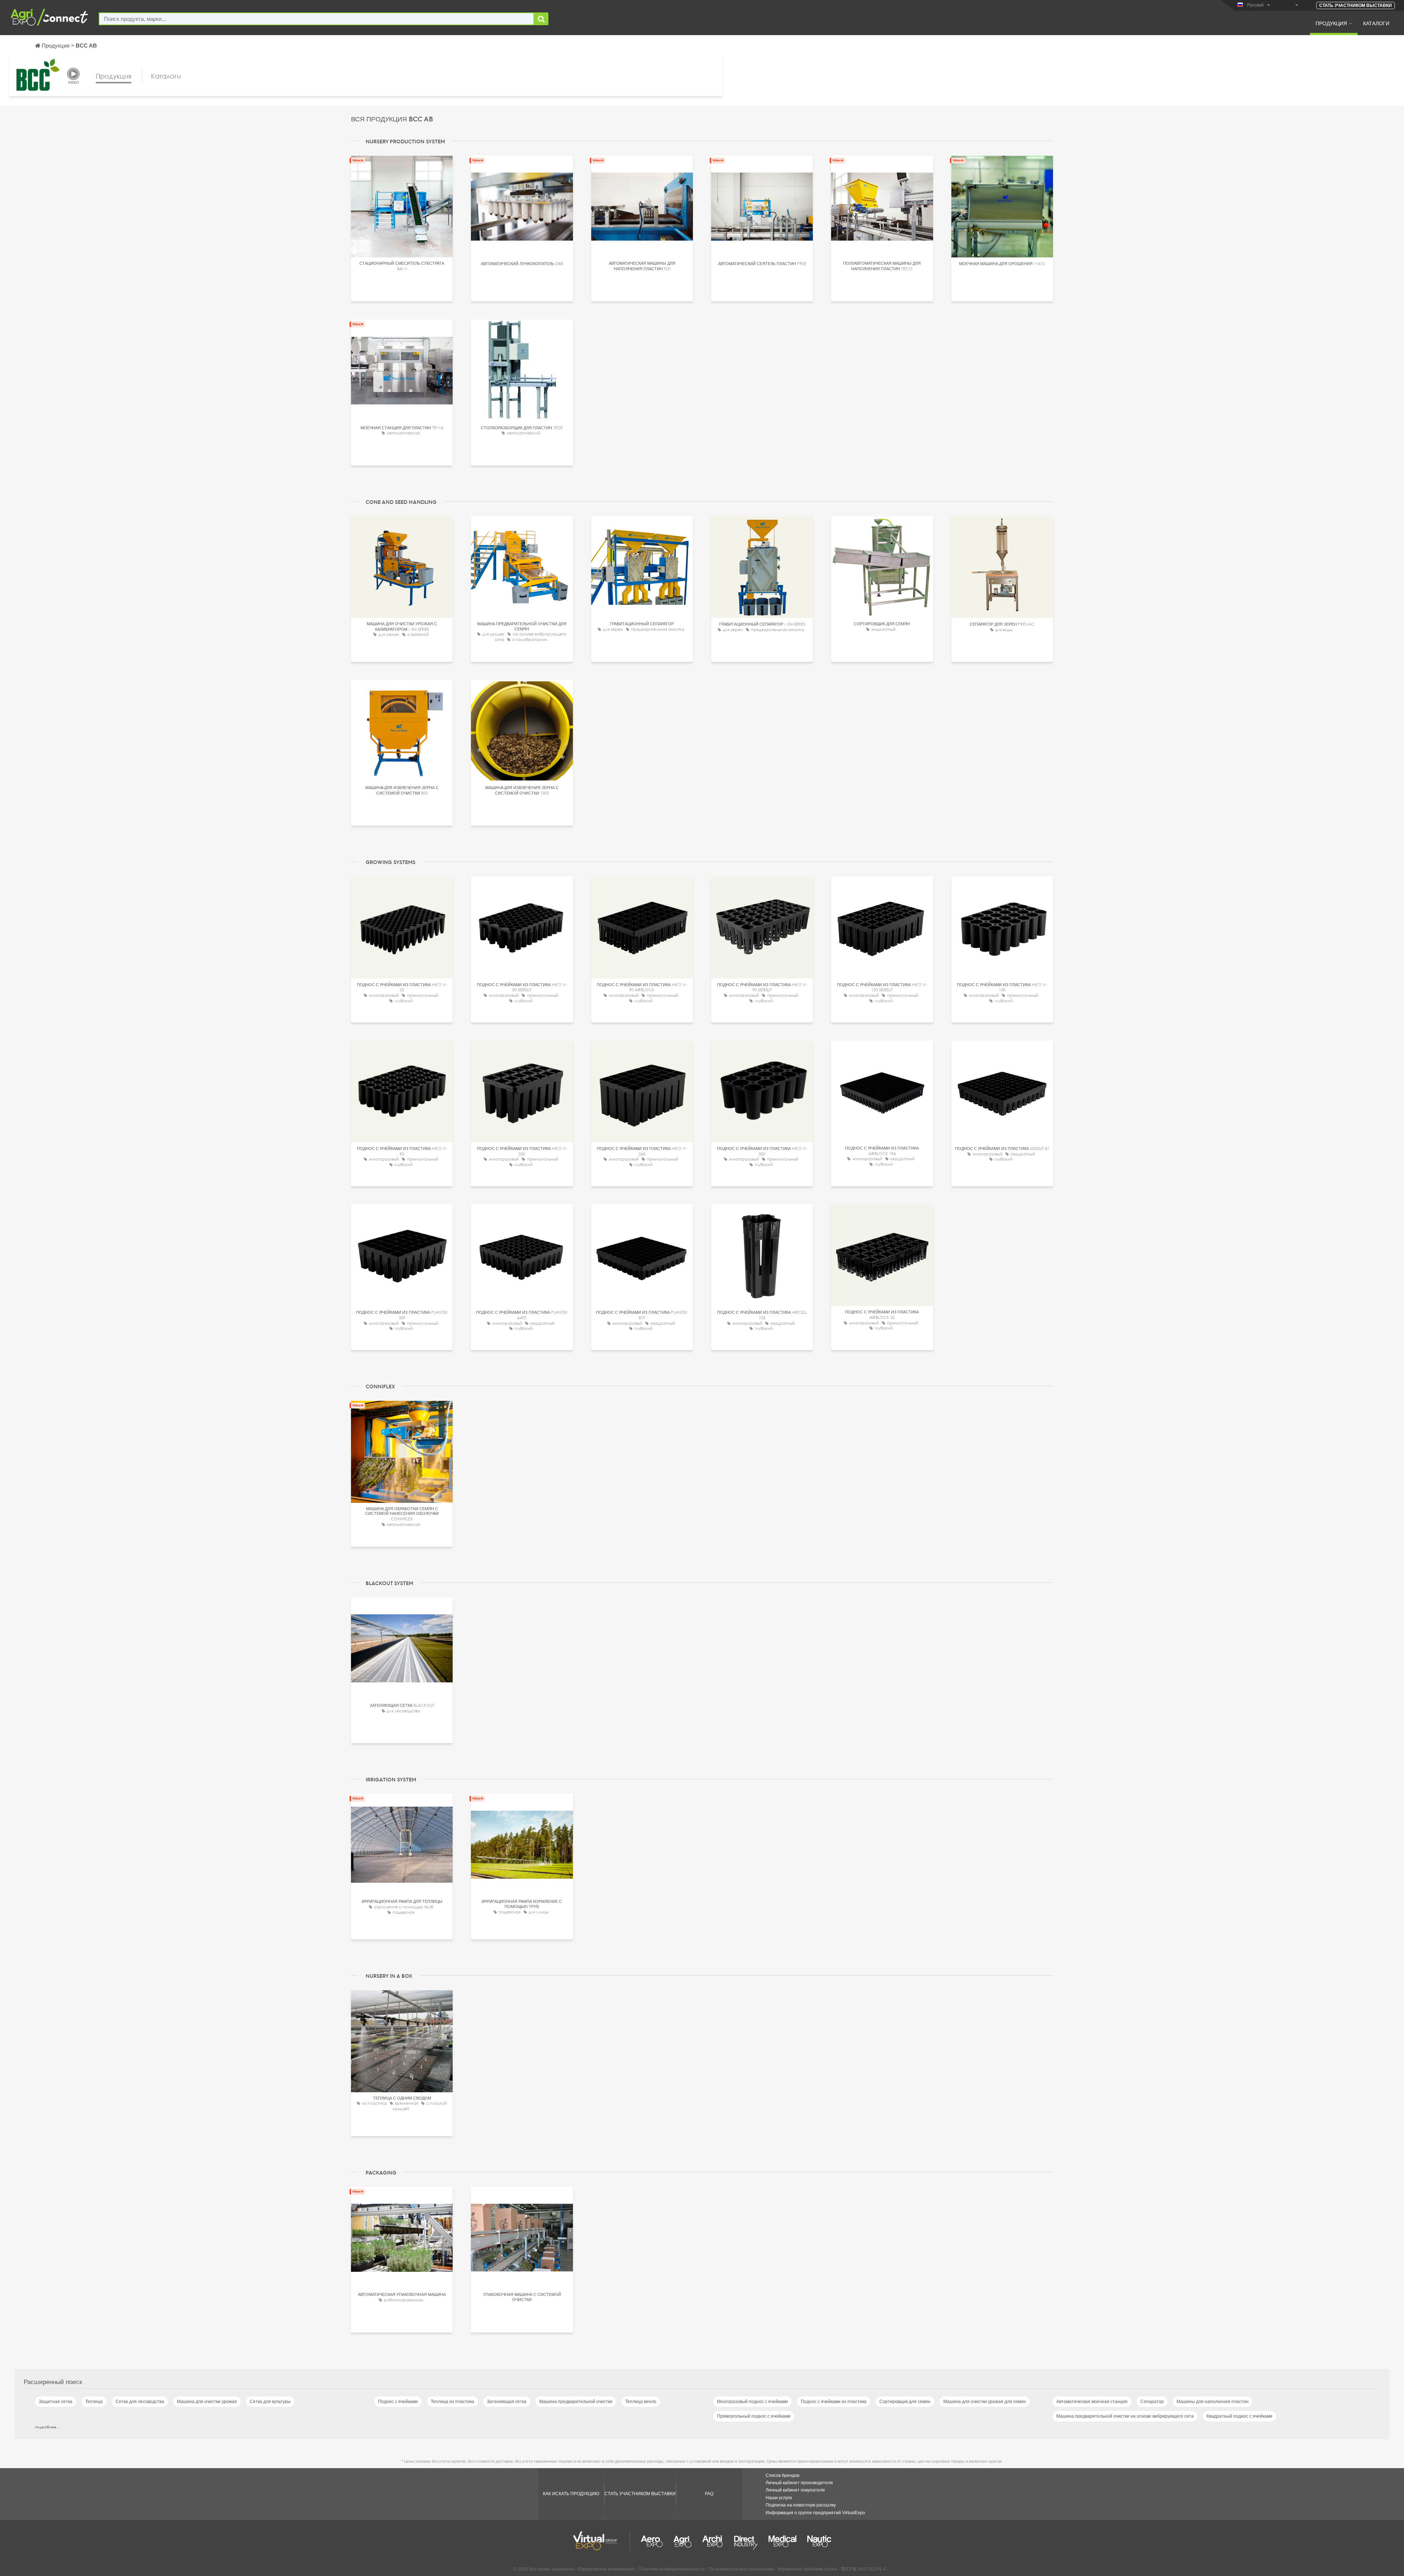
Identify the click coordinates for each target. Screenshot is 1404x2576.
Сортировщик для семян (905, 2402)
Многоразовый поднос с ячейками (752, 2402)
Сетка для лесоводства (140, 2402)
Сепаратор (1152, 2402)
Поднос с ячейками (398, 2402)
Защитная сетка (56, 2402)
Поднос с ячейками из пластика (834, 2402)
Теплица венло (641, 2402)
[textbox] (316, 19)
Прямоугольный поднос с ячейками (754, 2416)
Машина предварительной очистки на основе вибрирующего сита (1125, 2416)
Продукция (1331, 23)
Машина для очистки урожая (207, 2402)
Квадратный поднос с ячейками (1239, 2416)
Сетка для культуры (270, 2402)
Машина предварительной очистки (576, 2402)
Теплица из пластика (452, 2402)
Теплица (94, 2402)
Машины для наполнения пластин (1213, 2402)
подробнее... (47, 2427)
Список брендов (782, 2475)
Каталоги (1376, 23)
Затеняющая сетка (507, 2402)
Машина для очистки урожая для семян (985, 2402)
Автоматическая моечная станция (1092, 2402)
